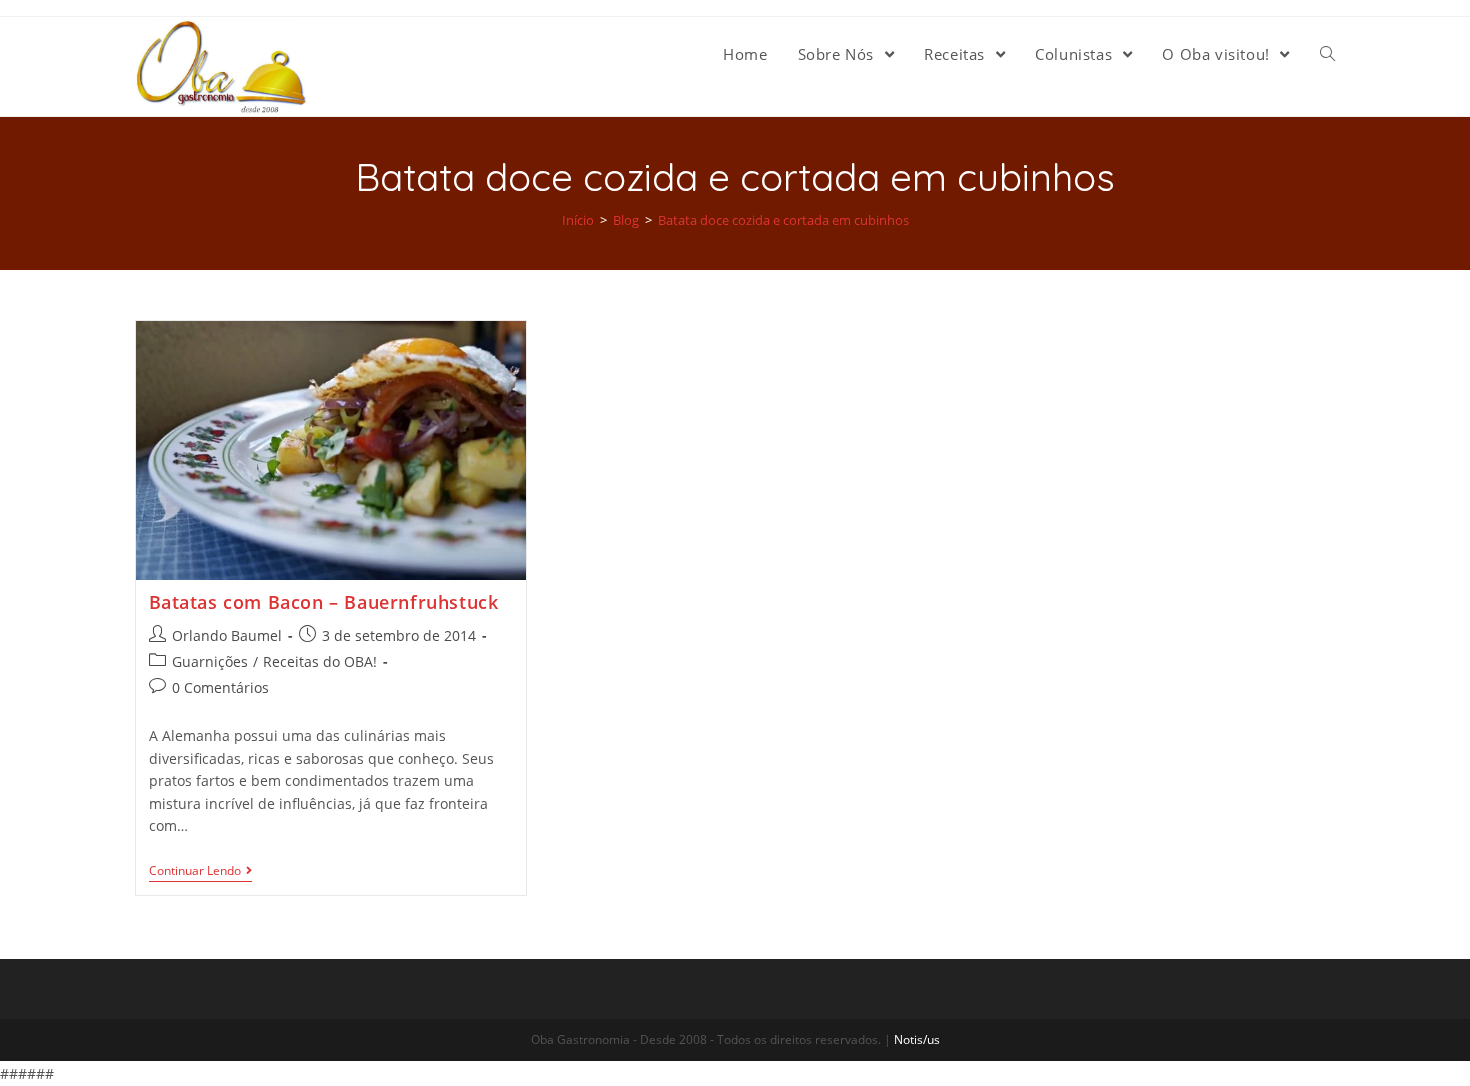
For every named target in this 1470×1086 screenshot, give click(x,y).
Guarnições (210, 661)
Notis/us (917, 1039)
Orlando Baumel (227, 635)
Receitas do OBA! (320, 661)
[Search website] (1327, 54)
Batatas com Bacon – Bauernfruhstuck (324, 602)
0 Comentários (220, 687)
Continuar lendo (195, 871)
